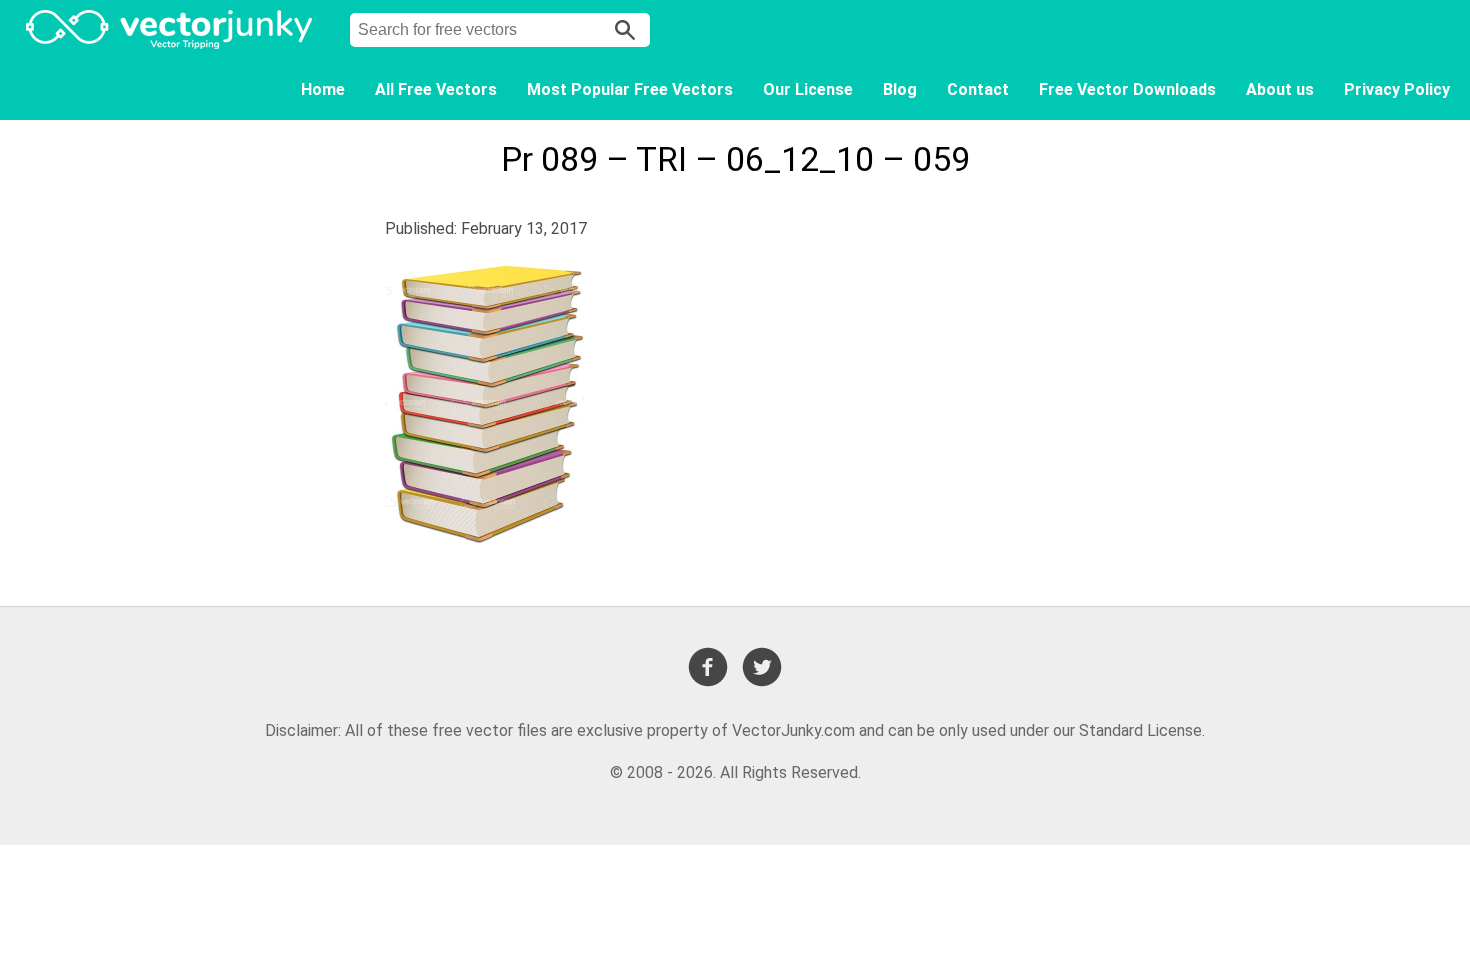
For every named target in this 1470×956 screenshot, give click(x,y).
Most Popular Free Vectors (630, 89)
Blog (900, 89)
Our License (808, 89)
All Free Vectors (436, 89)
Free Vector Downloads (1127, 89)
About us (1280, 89)
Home (323, 89)
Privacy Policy (1397, 89)
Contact (978, 89)
